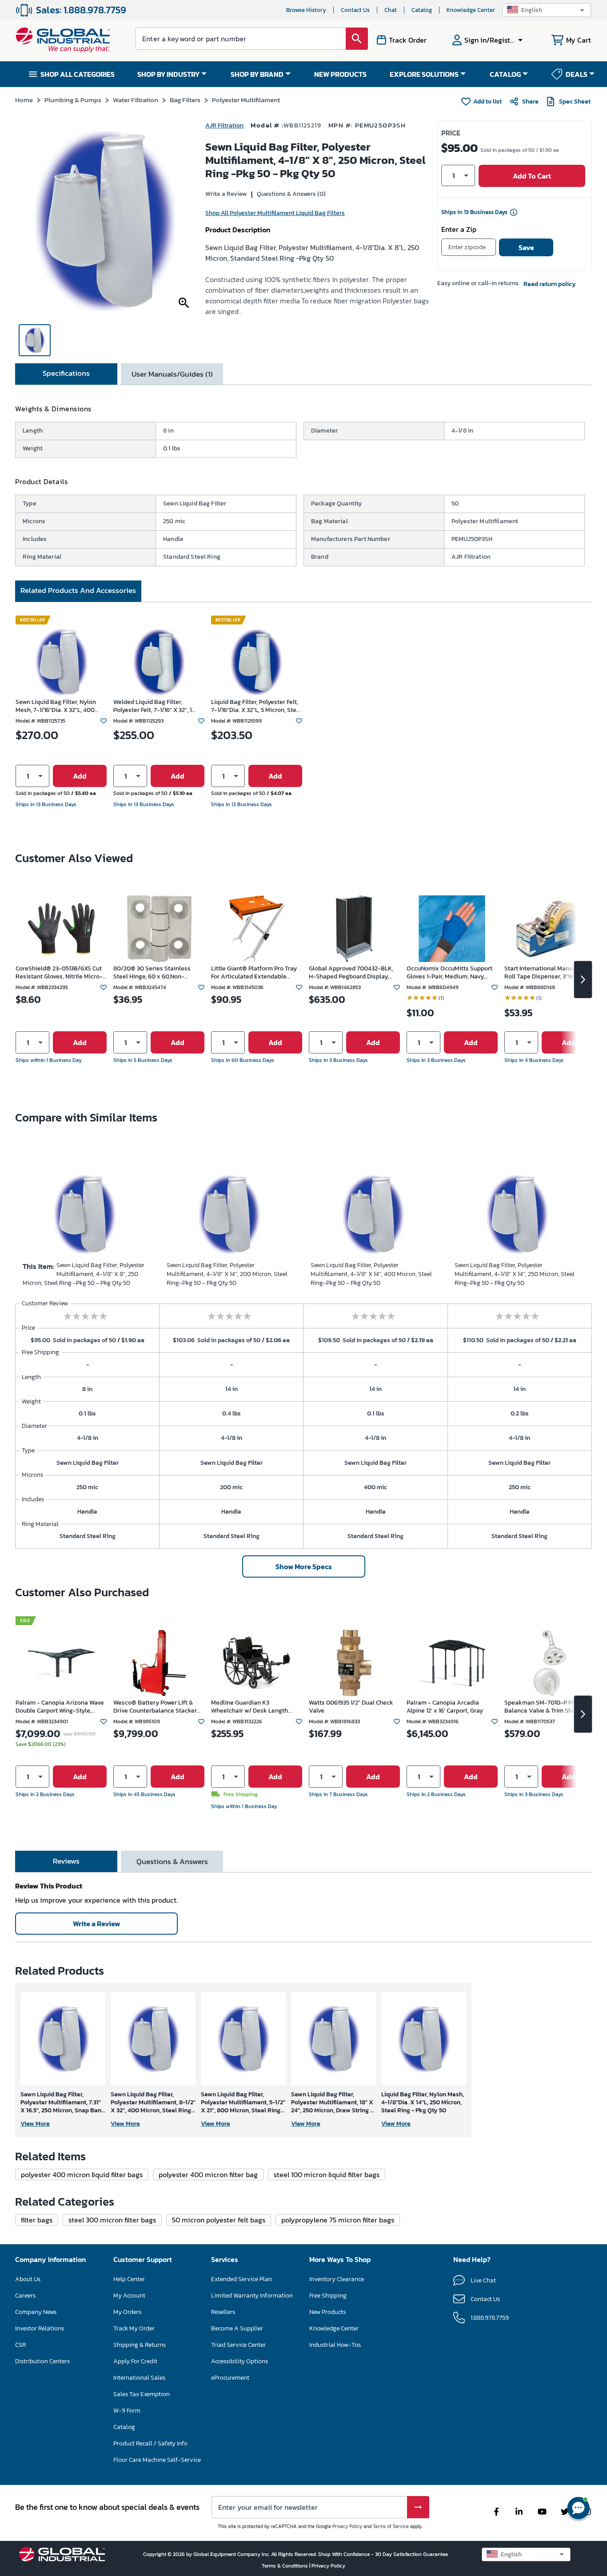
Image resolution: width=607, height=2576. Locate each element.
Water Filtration (136, 100)
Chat (391, 10)
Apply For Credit (135, 2361)
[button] (547, 10)
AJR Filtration (224, 125)
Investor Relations (40, 2328)
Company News (36, 2312)
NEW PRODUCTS (340, 74)
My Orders (127, 2312)
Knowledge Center (471, 10)
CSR (20, 2345)
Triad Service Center (238, 2345)
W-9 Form (127, 2411)
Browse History (306, 10)
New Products (327, 2312)
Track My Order (134, 2328)
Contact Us (355, 10)
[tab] (66, 374)
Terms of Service (391, 2526)
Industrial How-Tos (335, 2345)
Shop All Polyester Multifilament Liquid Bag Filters (275, 213)
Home (24, 100)
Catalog (422, 10)
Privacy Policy (347, 2526)
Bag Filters (185, 100)
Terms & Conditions (286, 2566)
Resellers (223, 2312)
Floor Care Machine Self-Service (157, 2460)
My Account (129, 2296)
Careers (25, 2296)
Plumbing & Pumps (73, 100)
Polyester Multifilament (246, 100)
